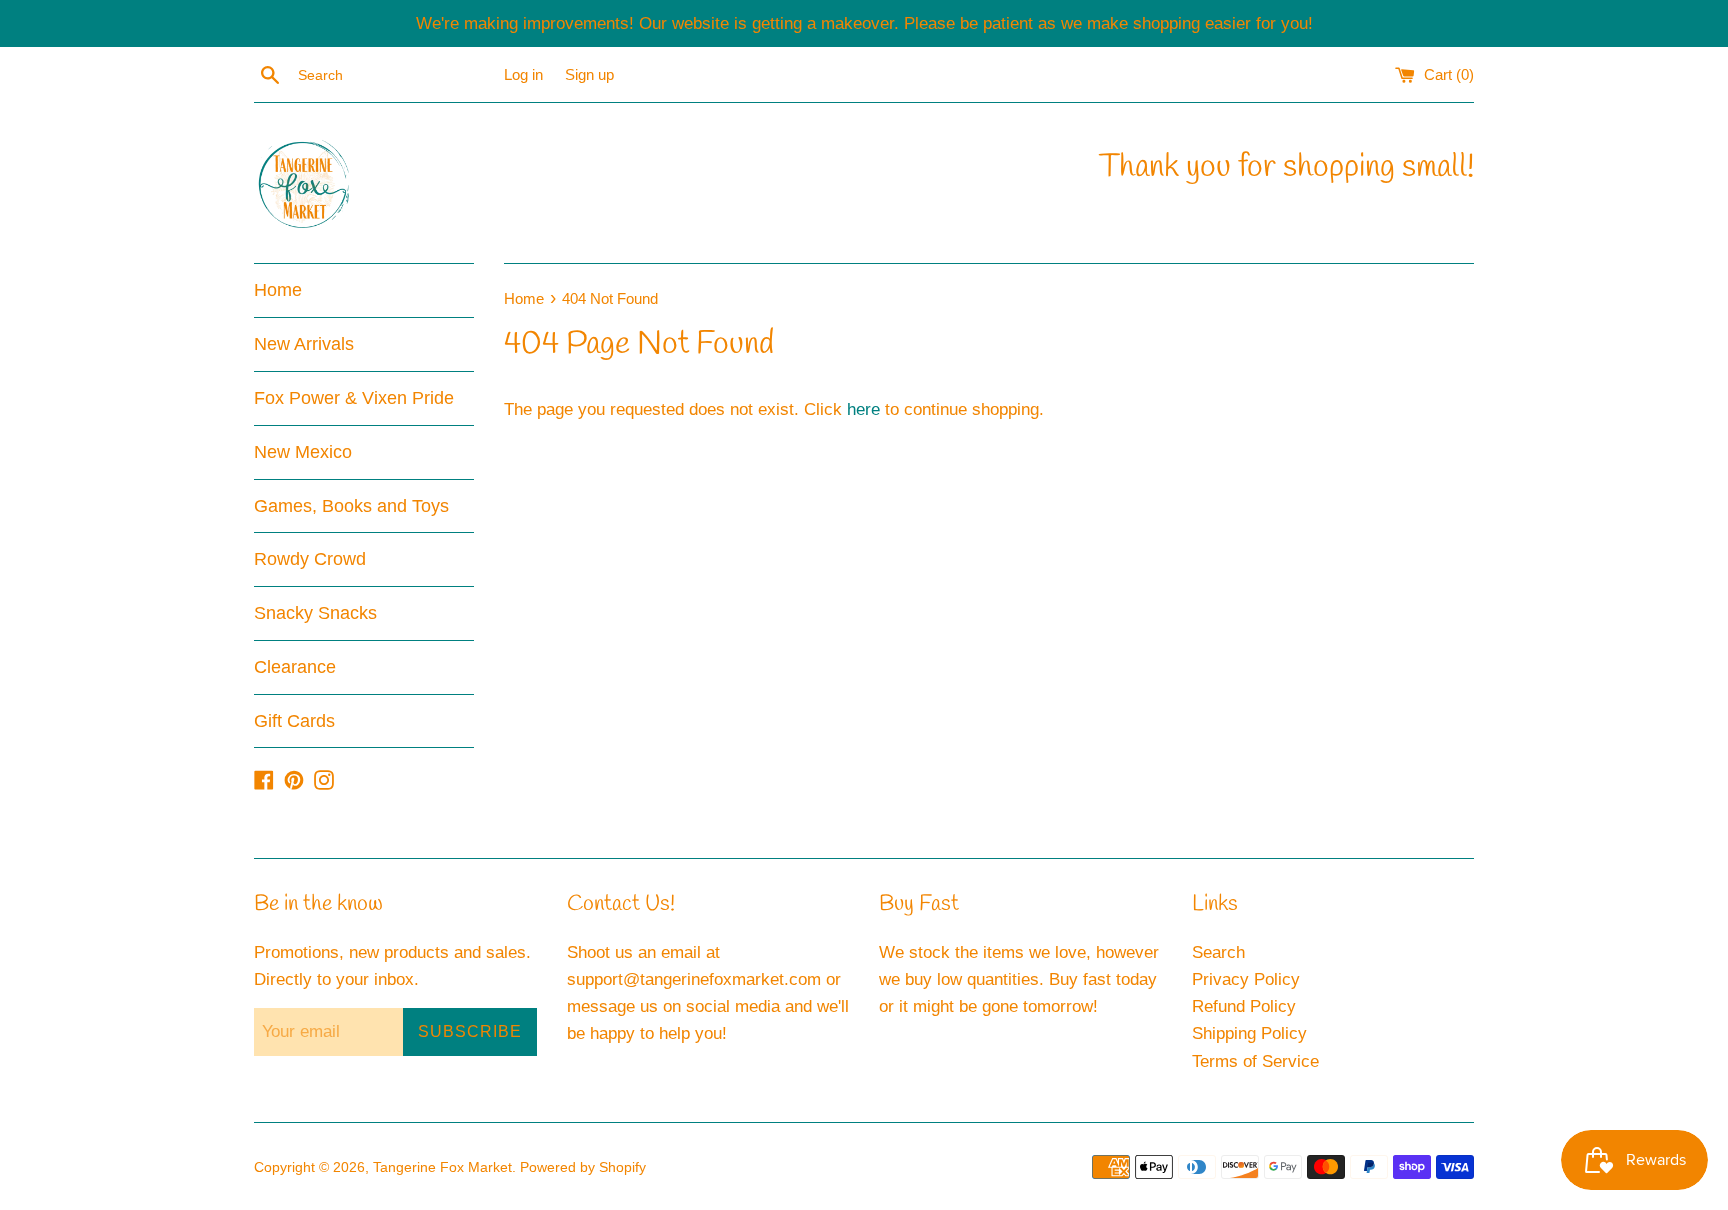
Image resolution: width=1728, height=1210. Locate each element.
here (863, 409)
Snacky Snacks (315, 613)
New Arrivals (304, 344)
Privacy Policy (1246, 979)
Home (278, 290)
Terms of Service (1255, 1061)
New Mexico (303, 452)
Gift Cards (294, 721)
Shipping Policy (1249, 1033)
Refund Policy (1244, 1006)
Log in (523, 74)
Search (1218, 952)
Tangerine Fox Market (442, 1167)
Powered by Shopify (583, 1167)
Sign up (589, 74)
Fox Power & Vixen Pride (354, 398)
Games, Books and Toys (351, 506)
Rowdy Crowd (310, 559)
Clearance (295, 667)
